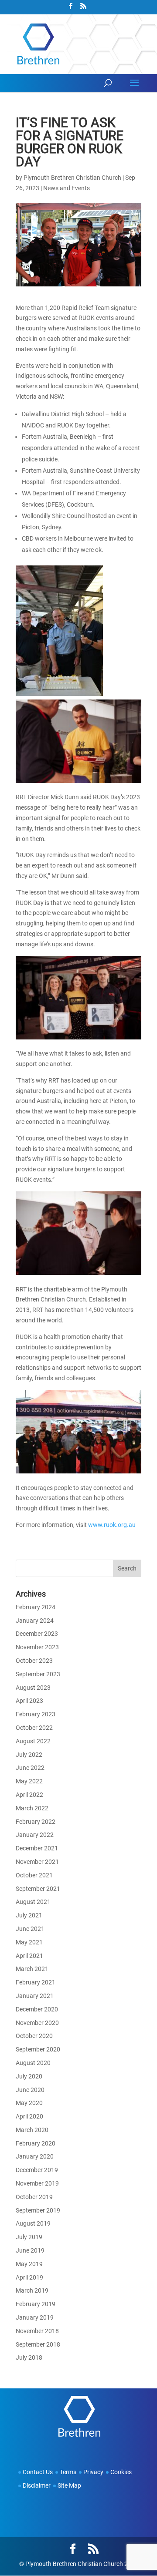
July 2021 (29, 1915)
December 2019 (37, 2170)
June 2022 (30, 1768)
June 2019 (30, 2250)
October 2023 (34, 1661)
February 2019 (36, 2304)
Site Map (69, 2485)
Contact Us (38, 2472)
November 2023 (37, 1647)
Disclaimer (37, 2485)
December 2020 (37, 2009)
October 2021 (34, 1875)
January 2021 (35, 1996)
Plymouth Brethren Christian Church (72, 178)
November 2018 (37, 2331)
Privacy (93, 2472)
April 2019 (29, 2277)
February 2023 (36, 1714)
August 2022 (33, 1741)
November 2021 (37, 1862)
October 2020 (34, 2036)
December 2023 (37, 1634)
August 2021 (33, 1902)
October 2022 (34, 1728)
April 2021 (29, 1956)
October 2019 (34, 2197)
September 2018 (38, 2344)
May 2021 (29, 1942)
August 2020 (33, 2063)
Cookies (121, 2472)
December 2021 (37, 1848)
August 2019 (33, 2223)
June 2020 (30, 2090)
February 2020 (36, 2143)
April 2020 (29, 2116)
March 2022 (32, 1808)
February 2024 (36, 1607)
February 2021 (36, 1982)
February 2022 (36, 1822)
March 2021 (32, 1969)
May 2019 (29, 2264)
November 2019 (37, 2183)
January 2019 (35, 2317)
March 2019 (32, 2290)
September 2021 (38, 1889)
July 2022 (29, 1755)
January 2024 (35, 1621)
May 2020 (29, 2103)
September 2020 (38, 2049)
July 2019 (29, 2237)
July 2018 (29, 2357)
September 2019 (38, 2210)
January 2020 (35, 2156)
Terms (68, 2472)
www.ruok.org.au (112, 1525)
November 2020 (37, 2023)
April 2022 (29, 1795)
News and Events (67, 188)
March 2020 (32, 2130)
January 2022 (35, 1835)
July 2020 (29, 2076)
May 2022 (29, 1781)
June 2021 (30, 1929)
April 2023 (29, 1701)
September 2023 (38, 1674)
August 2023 (33, 1688)
